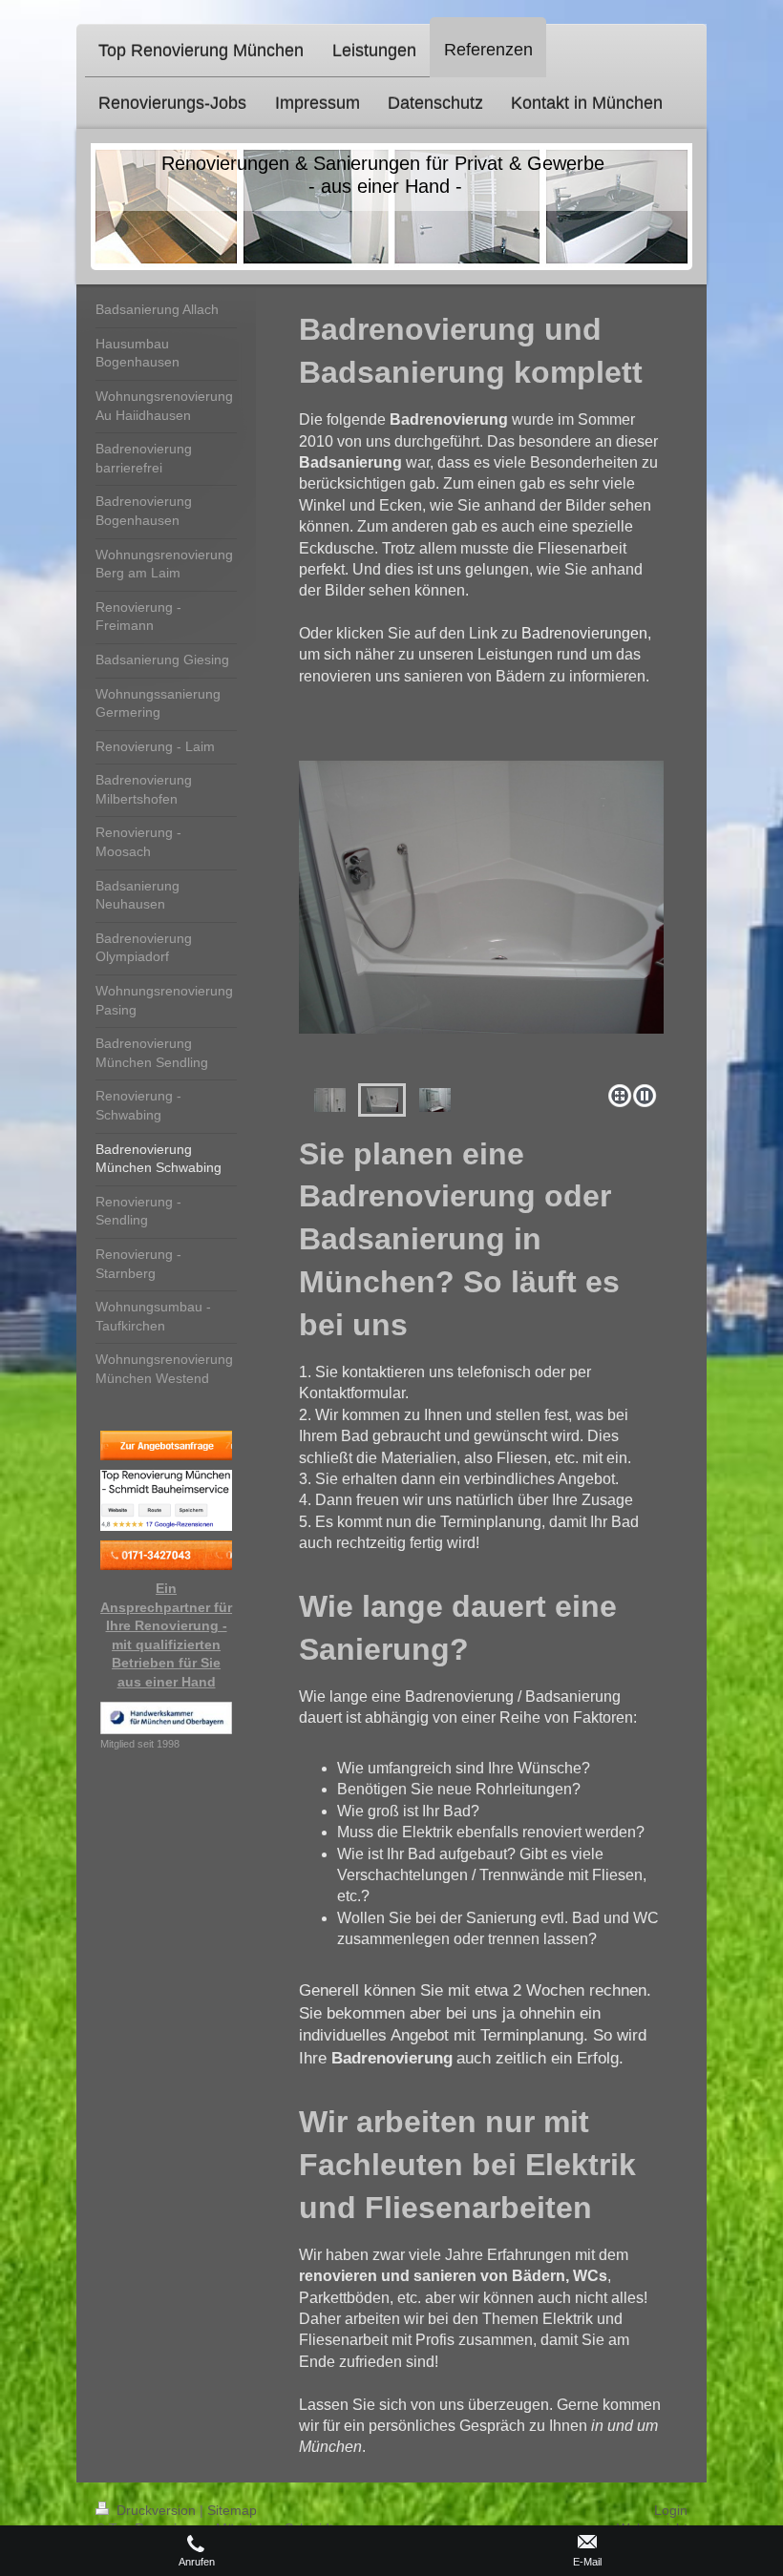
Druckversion (156, 2510)
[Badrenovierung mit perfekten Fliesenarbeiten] (330, 1100)
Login (671, 2510)
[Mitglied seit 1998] (166, 1718)
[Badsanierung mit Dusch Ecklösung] (481, 919)
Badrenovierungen (584, 633)
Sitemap (232, 2510)
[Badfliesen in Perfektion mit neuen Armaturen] (435, 1100)
